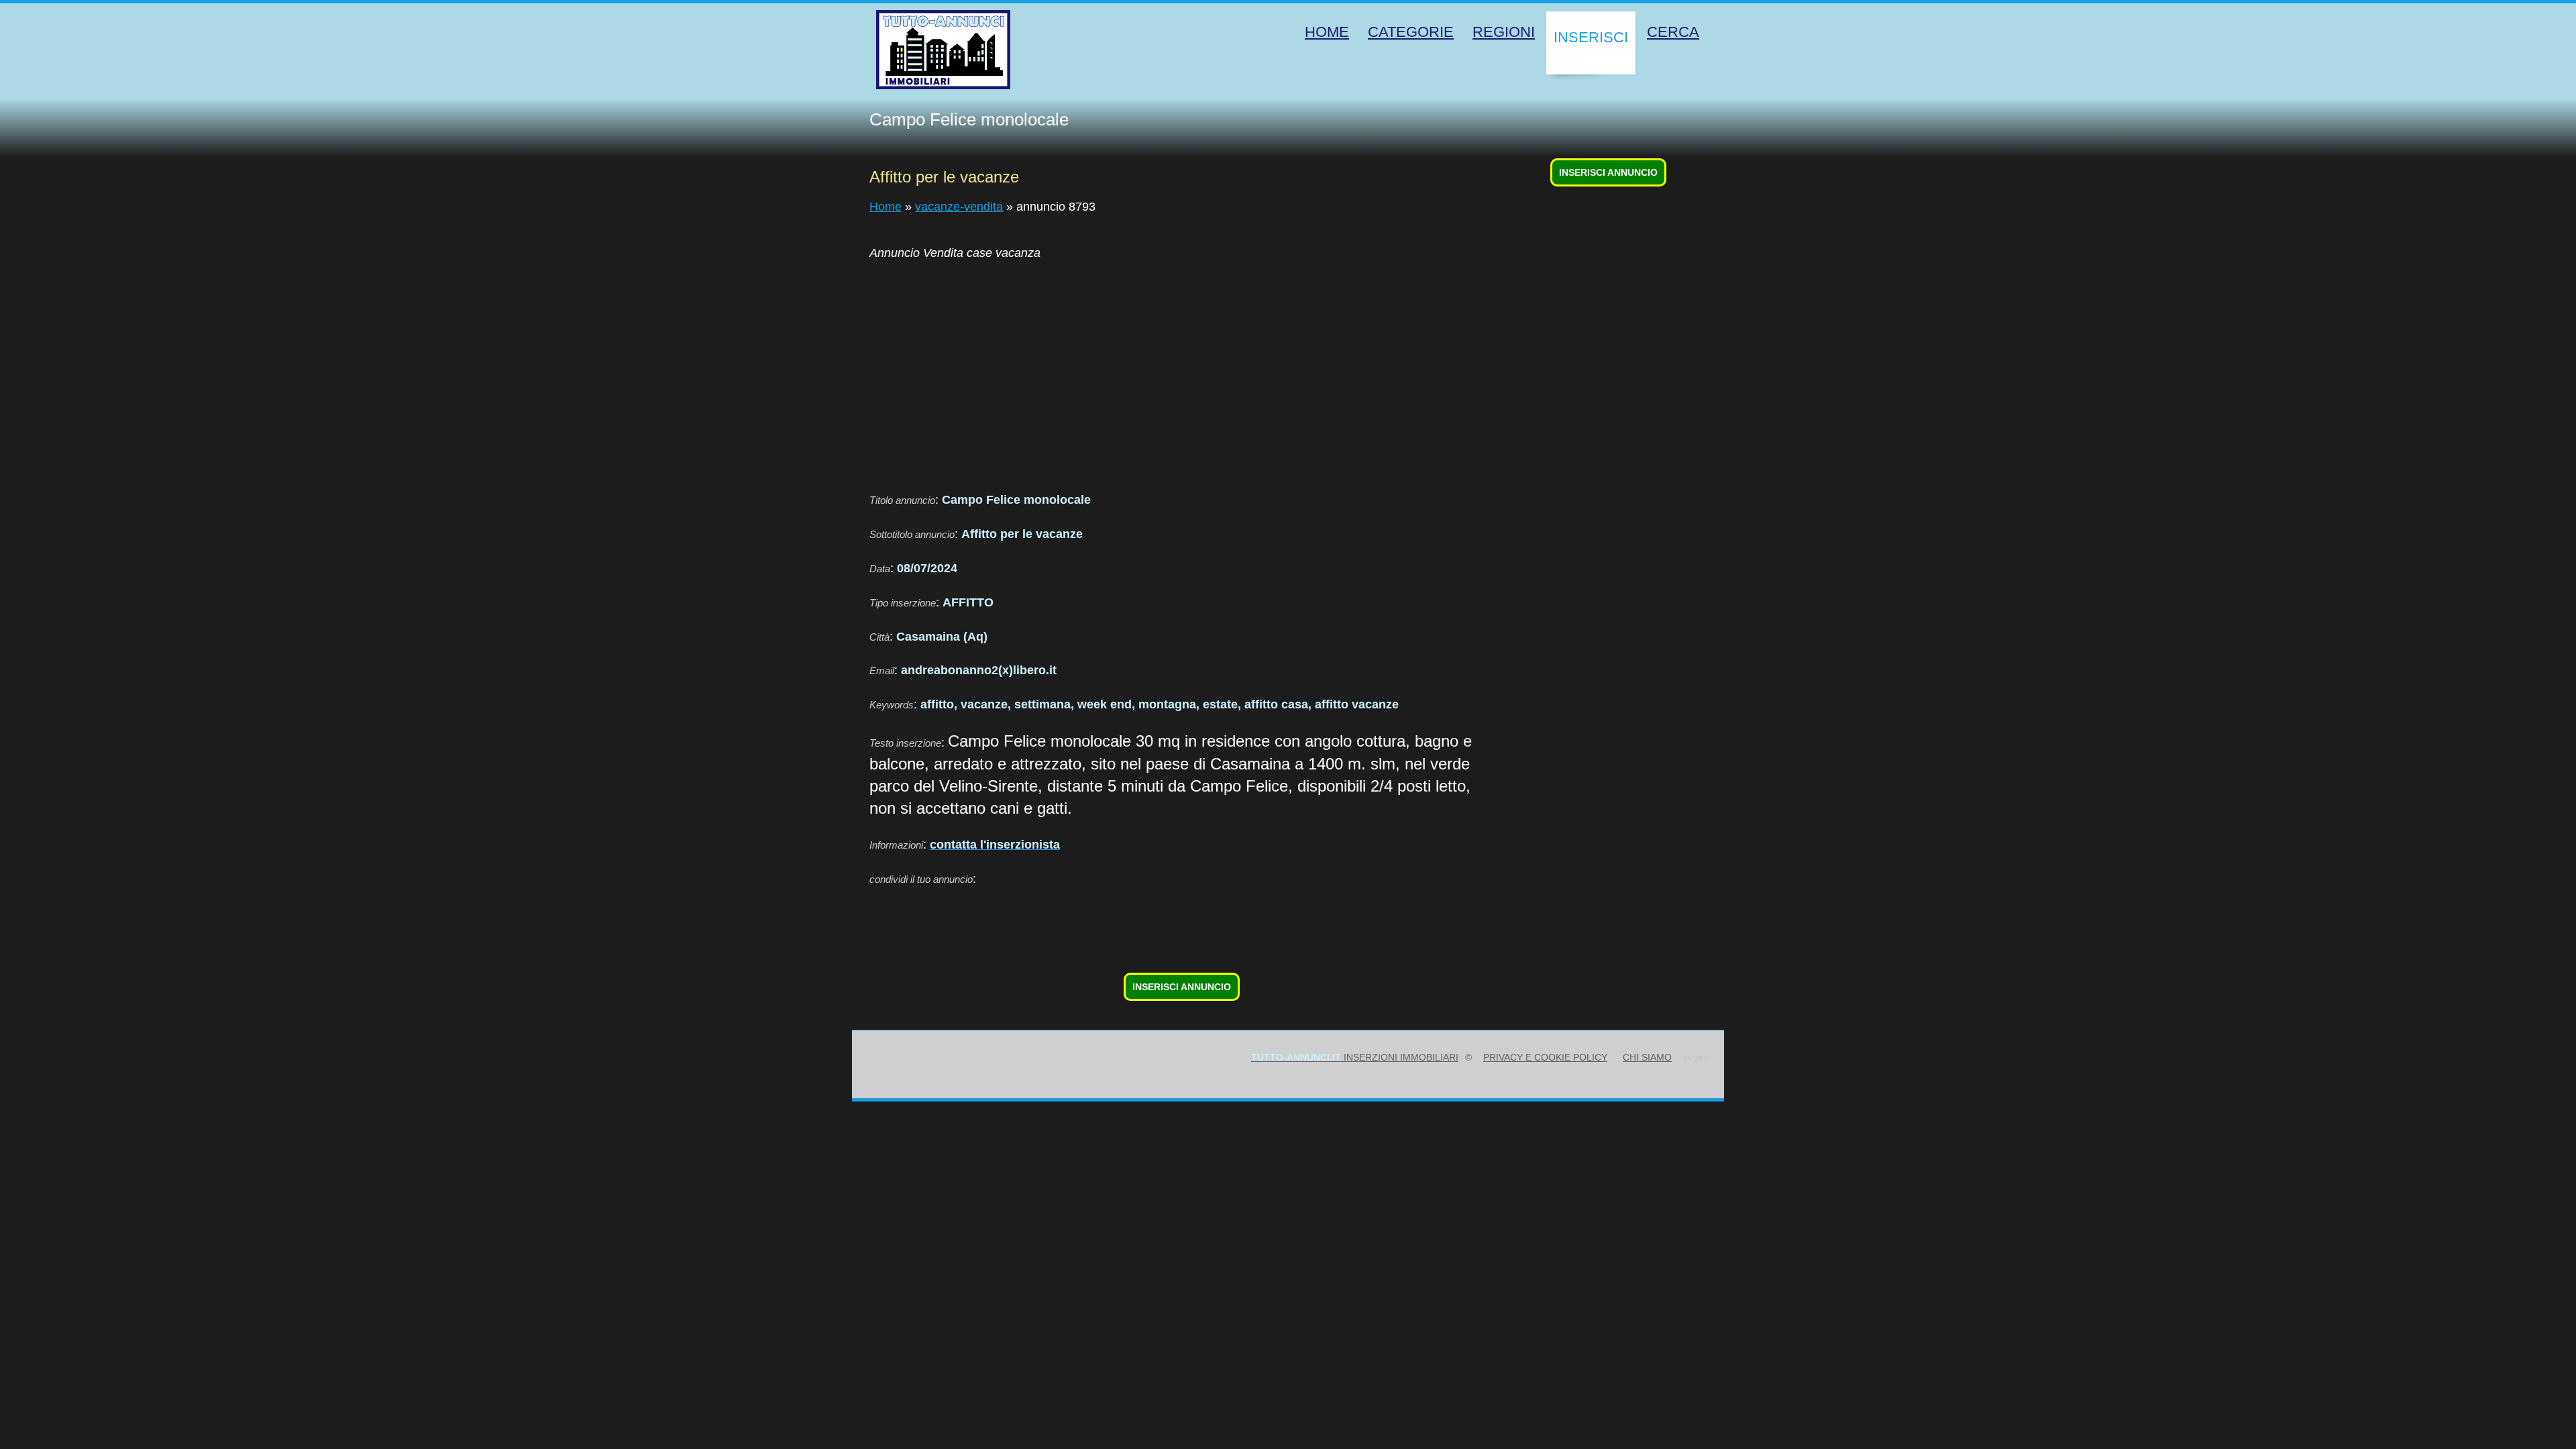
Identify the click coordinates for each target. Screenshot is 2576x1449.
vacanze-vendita (959, 207)
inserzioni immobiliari (1355, 1057)
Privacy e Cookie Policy (1545, 1057)
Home (885, 207)
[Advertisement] (1272, 368)
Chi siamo (1647, 1057)
